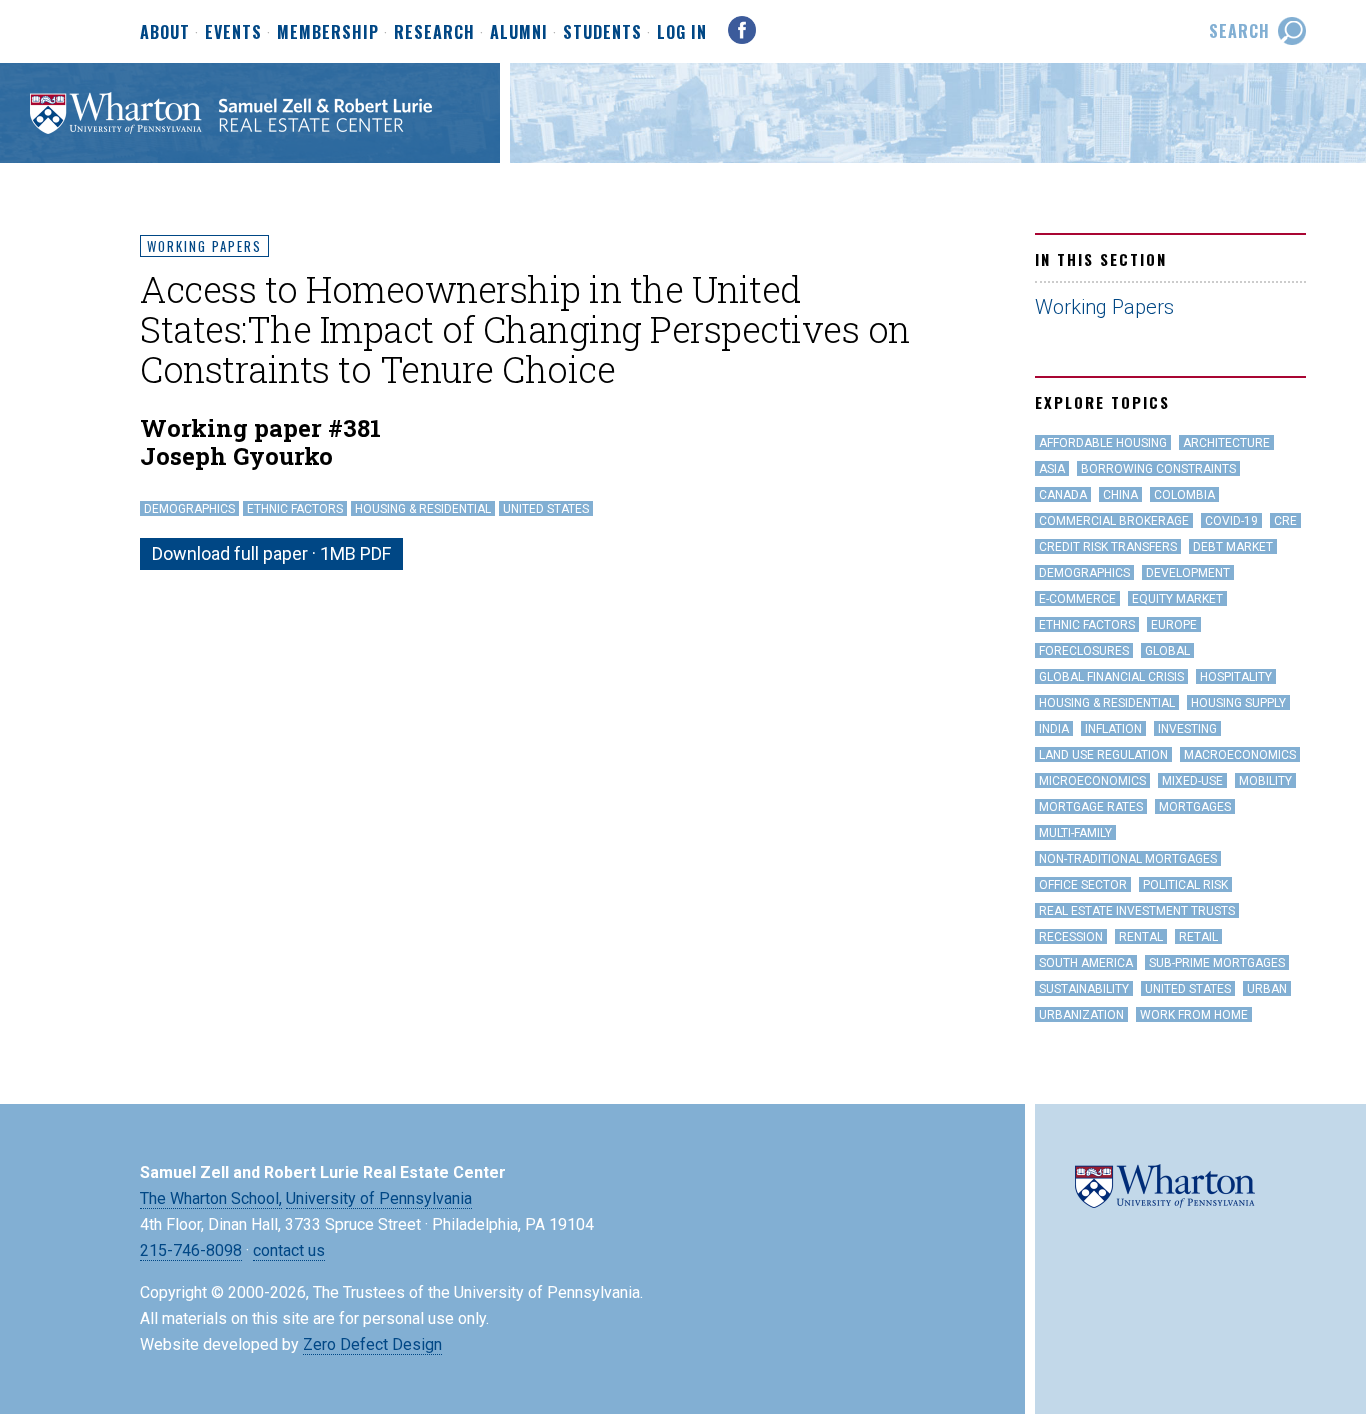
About (165, 33)
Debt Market (1233, 547)
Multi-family (1075, 833)
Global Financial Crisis (1111, 677)
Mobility (1265, 781)
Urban (1267, 989)
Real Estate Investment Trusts (1137, 911)
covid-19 (1231, 521)
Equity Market (1177, 599)
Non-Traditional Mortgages (1128, 859)
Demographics (189, 509)
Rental (1141, 937)
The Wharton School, (211, 1198)
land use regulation (1103, 755)
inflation (1113, 729)
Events (233, 33)
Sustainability (1084, 989)
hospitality (1236, 677)
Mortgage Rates (1091, 807)
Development (1188, 573)
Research (434, 33)
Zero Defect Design (372, 1344)
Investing (1187, 729)
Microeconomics (1092, 781)
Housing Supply (1238, 703)
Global (1167, 651)
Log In (682, 32)
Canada (1063, 495)
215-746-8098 (191, 1250)
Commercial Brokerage (1114, 521)
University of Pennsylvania (379, 1198)
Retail (1198, 937)
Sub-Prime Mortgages (1217, 963)
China (1120, 495)
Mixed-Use (1192, 781)
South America (1086, 963)
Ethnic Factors (295, 509)
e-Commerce (1077, 599)
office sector (1083, 885)
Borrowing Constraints (1158, 469)
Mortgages (1195, 807)
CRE (1285, 521)
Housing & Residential (423, 509)
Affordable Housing (1103, 443)
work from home (1194, 1015)
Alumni (519, 33)
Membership (328, 33)
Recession (1071, 937)
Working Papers (204, 246)
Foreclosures (1084, 651)
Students (602, 33)
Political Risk (1185, 885)
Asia (1052, 469)
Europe (1174, 625)
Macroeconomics (1240, 755)
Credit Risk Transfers (1108, 547)
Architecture (1226, 443)
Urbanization (1081, 1015)
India (1054, 729)
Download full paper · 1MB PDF (271, 553)
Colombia (1184, 495)
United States (546, 509)
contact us (289, 1250)
